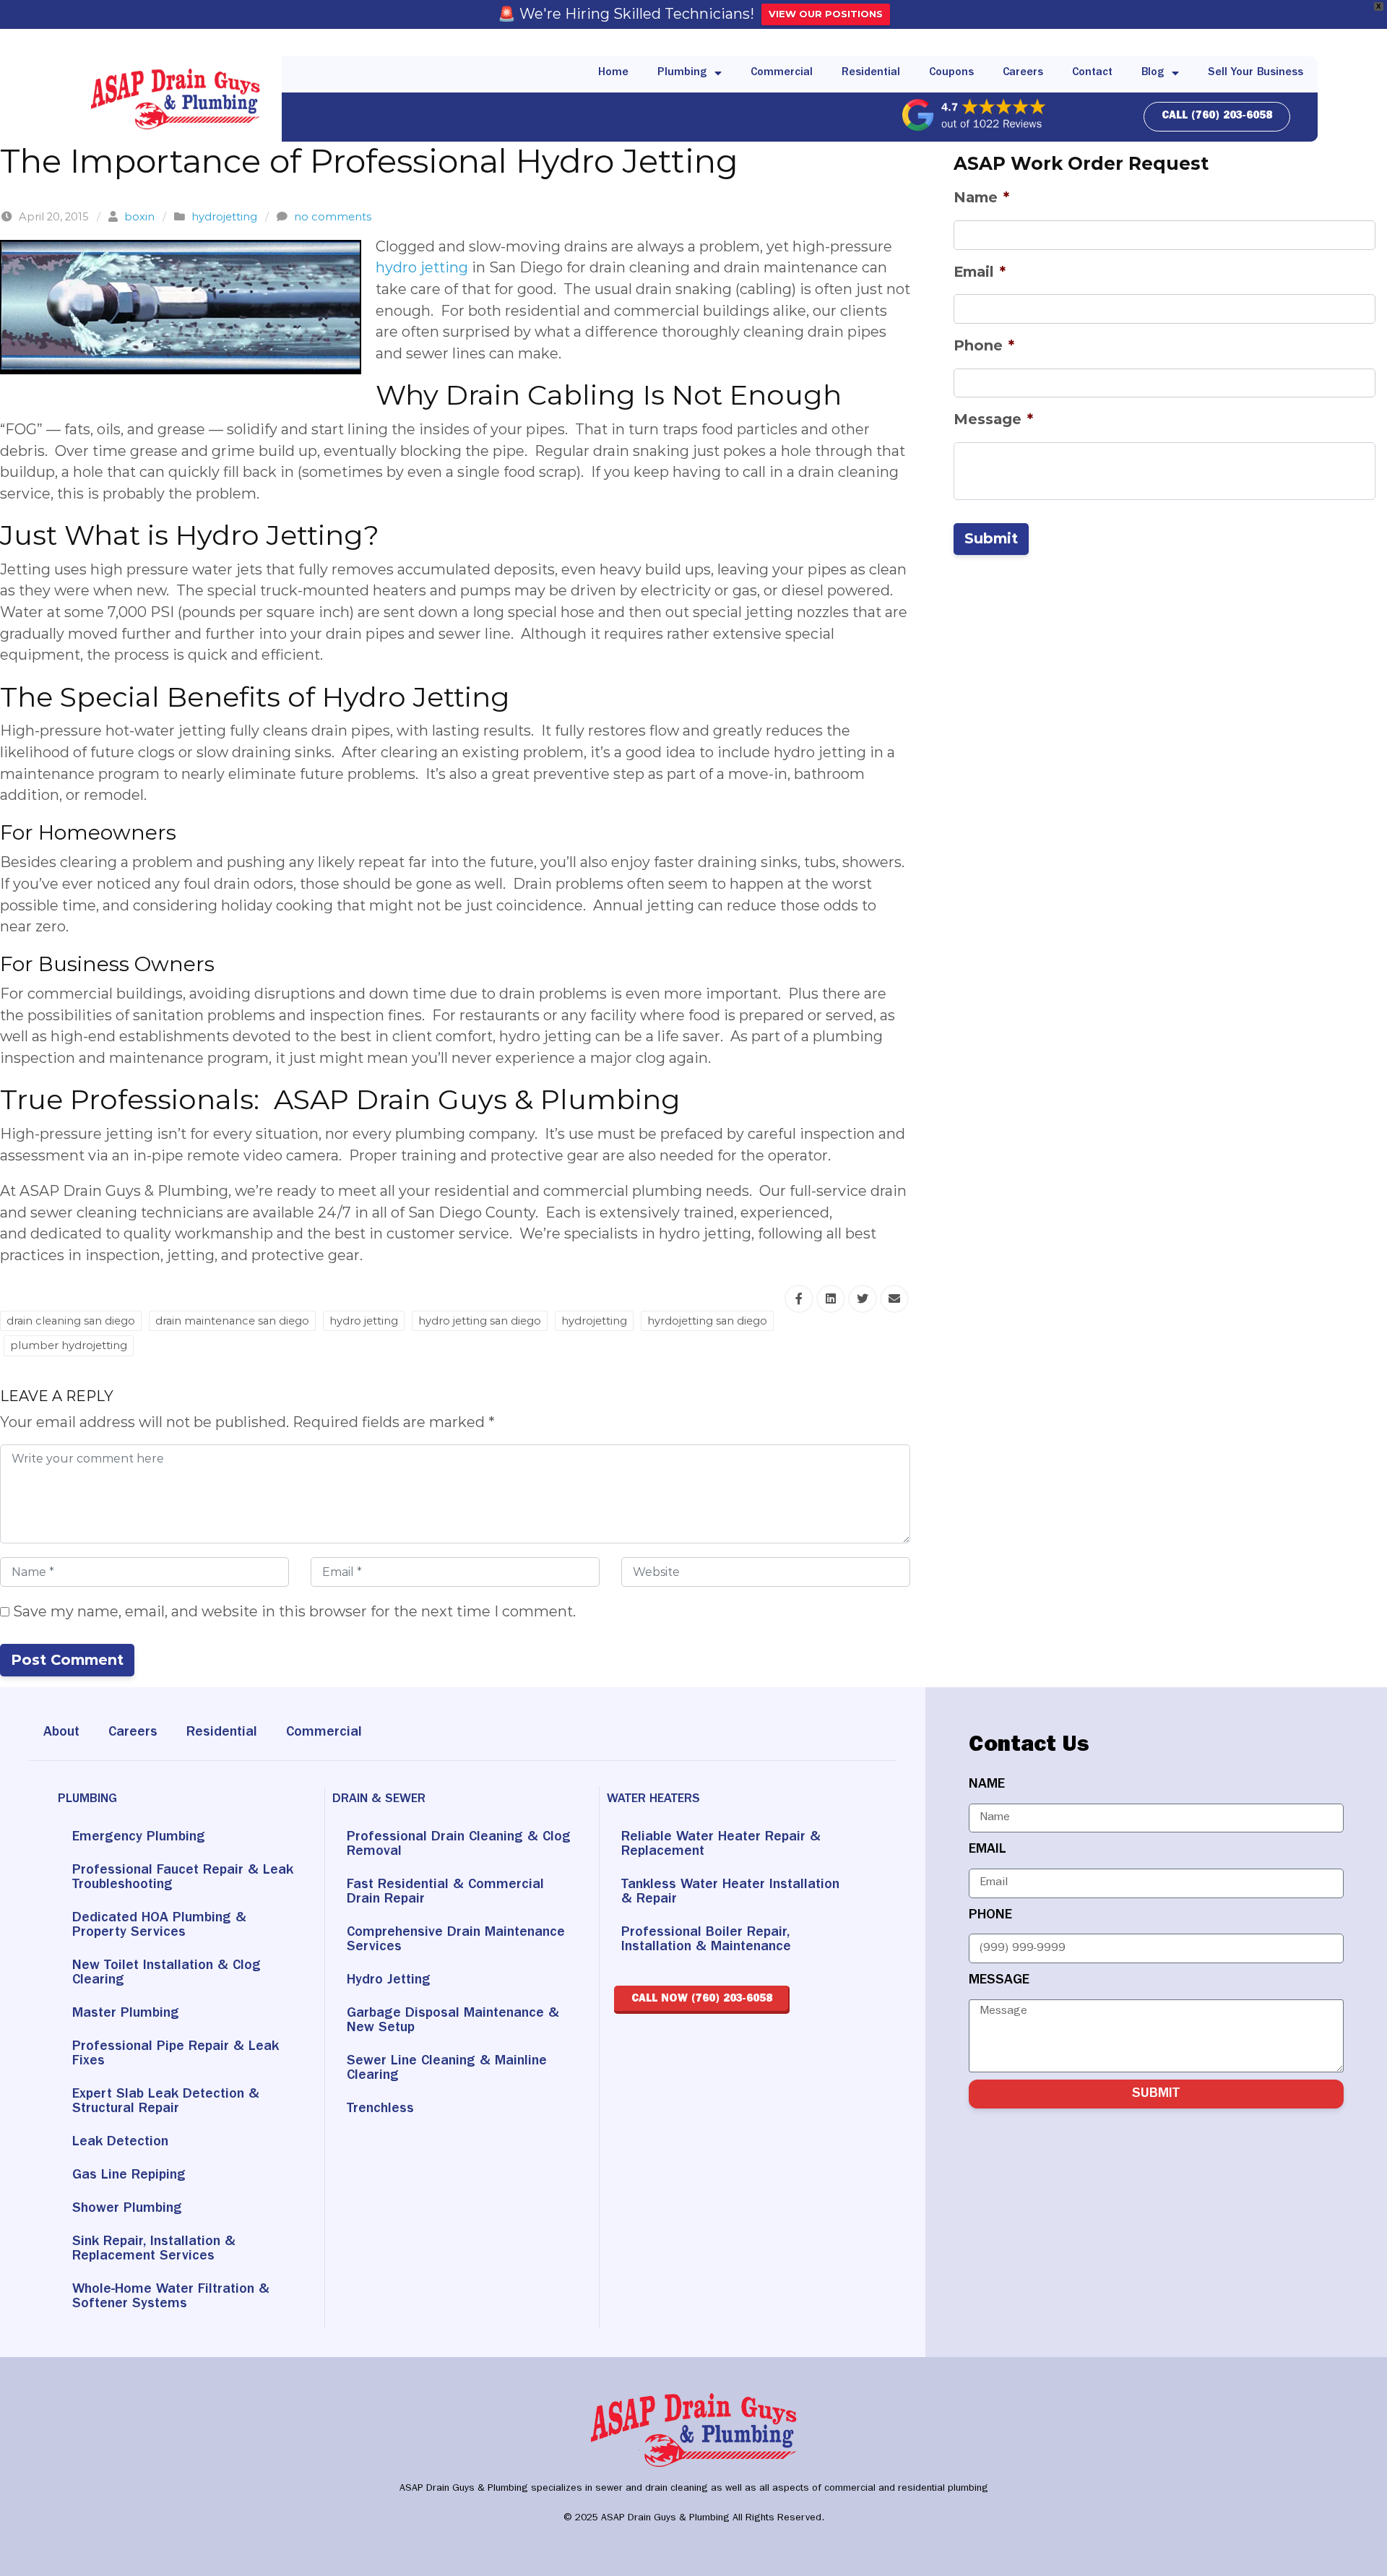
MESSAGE (999, 1981)
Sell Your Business (1256, 73)
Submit (991, 538)
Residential (871, 73)
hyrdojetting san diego (707, 1321)
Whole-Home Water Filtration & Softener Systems (171, 2297)
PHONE (990, 1916)
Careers (1023, 73)
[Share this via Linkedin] (831, 1299)
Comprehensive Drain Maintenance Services (456, 1940)
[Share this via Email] (894, 1299)
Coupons (951, 73)
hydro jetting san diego (480, 1321)
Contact (1092, 73)
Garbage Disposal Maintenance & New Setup (453, 2021)
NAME (987, 1785)
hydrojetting (224, 217)
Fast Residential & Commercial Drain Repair (445, 1892)
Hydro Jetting (389, 1981)
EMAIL (988, 1850)
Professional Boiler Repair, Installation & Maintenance (706, 1940)
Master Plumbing (126, 2014)
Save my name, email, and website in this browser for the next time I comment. (293, 1611)
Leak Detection (120, 2142)
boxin (139, 217)
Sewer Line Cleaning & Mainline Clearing (447, 2069)
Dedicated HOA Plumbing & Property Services (159, 1926)
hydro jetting (422, 267)
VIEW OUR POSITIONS (826, 14)
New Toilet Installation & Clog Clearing (167, 1973)
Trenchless (380, 2109)
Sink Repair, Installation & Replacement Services (154, 2249)
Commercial (782, 73)
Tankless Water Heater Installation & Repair (730, 1892)
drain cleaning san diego (71, 1321)
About (61, 1733)
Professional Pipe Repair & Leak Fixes (176, 2054)
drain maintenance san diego (232, 1321)
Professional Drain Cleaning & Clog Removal (459, 1845)
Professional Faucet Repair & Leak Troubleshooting (183, 1878)
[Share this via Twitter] (863, 1299)
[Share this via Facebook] (799, 1299)
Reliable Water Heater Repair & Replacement (721, 1845)
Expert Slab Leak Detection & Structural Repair (166, 2102)
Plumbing (682, 73)
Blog (1153, 73)
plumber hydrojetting (69, 1345)
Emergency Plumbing (139, 1838)
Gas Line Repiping (129, 2176)
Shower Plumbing (127, 2209)
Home (613, 73)
